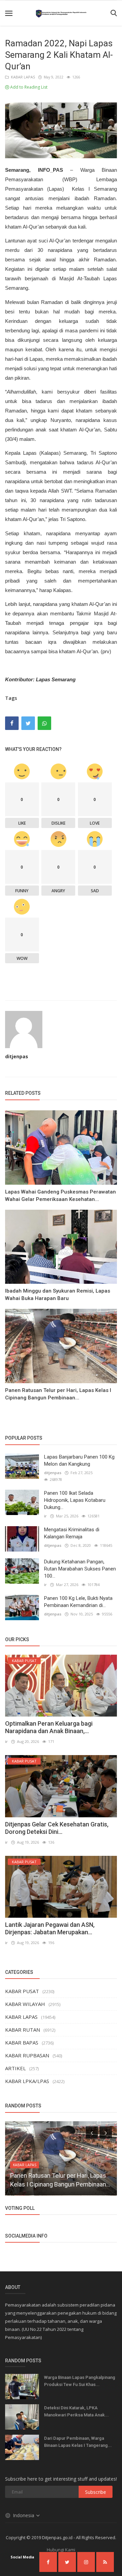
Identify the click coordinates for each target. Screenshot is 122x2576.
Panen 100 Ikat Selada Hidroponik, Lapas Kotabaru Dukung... (75, 1500)
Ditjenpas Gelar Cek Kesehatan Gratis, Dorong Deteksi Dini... (57, 1828)
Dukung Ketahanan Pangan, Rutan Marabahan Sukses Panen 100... (80, 1569)
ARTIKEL (15, 2068)
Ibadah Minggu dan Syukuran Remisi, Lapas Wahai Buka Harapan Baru (58, 1295)
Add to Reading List (28, 87)
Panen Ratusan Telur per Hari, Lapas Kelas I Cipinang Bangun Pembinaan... (58, 1394)
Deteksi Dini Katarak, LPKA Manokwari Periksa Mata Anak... (76, 2411)
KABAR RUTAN (23, 2030)
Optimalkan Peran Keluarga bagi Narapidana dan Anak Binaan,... (49, 1727)
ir (45, 1516)
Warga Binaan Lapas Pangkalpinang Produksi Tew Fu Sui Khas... (80, 2381)
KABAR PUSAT (22, 1991)
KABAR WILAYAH (25, 2004)
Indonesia (24, 2515)
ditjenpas (17, 1056)
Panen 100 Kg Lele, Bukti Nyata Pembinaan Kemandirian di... (78, 1602)
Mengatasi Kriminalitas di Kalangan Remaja (72, 1533)
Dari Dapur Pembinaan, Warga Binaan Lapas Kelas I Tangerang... (78, 2442)
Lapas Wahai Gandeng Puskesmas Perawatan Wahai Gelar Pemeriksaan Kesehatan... (60, 1196)
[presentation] (92, 2132)
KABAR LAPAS (22, 77)
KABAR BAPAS (22, 2042)
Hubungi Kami (61, 2550)
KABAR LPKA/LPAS (27, 2081)
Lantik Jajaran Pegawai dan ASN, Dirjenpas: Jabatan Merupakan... (50, 1928)
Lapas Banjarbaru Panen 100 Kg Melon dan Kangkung (79, 1460)
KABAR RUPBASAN (27, 2055)
